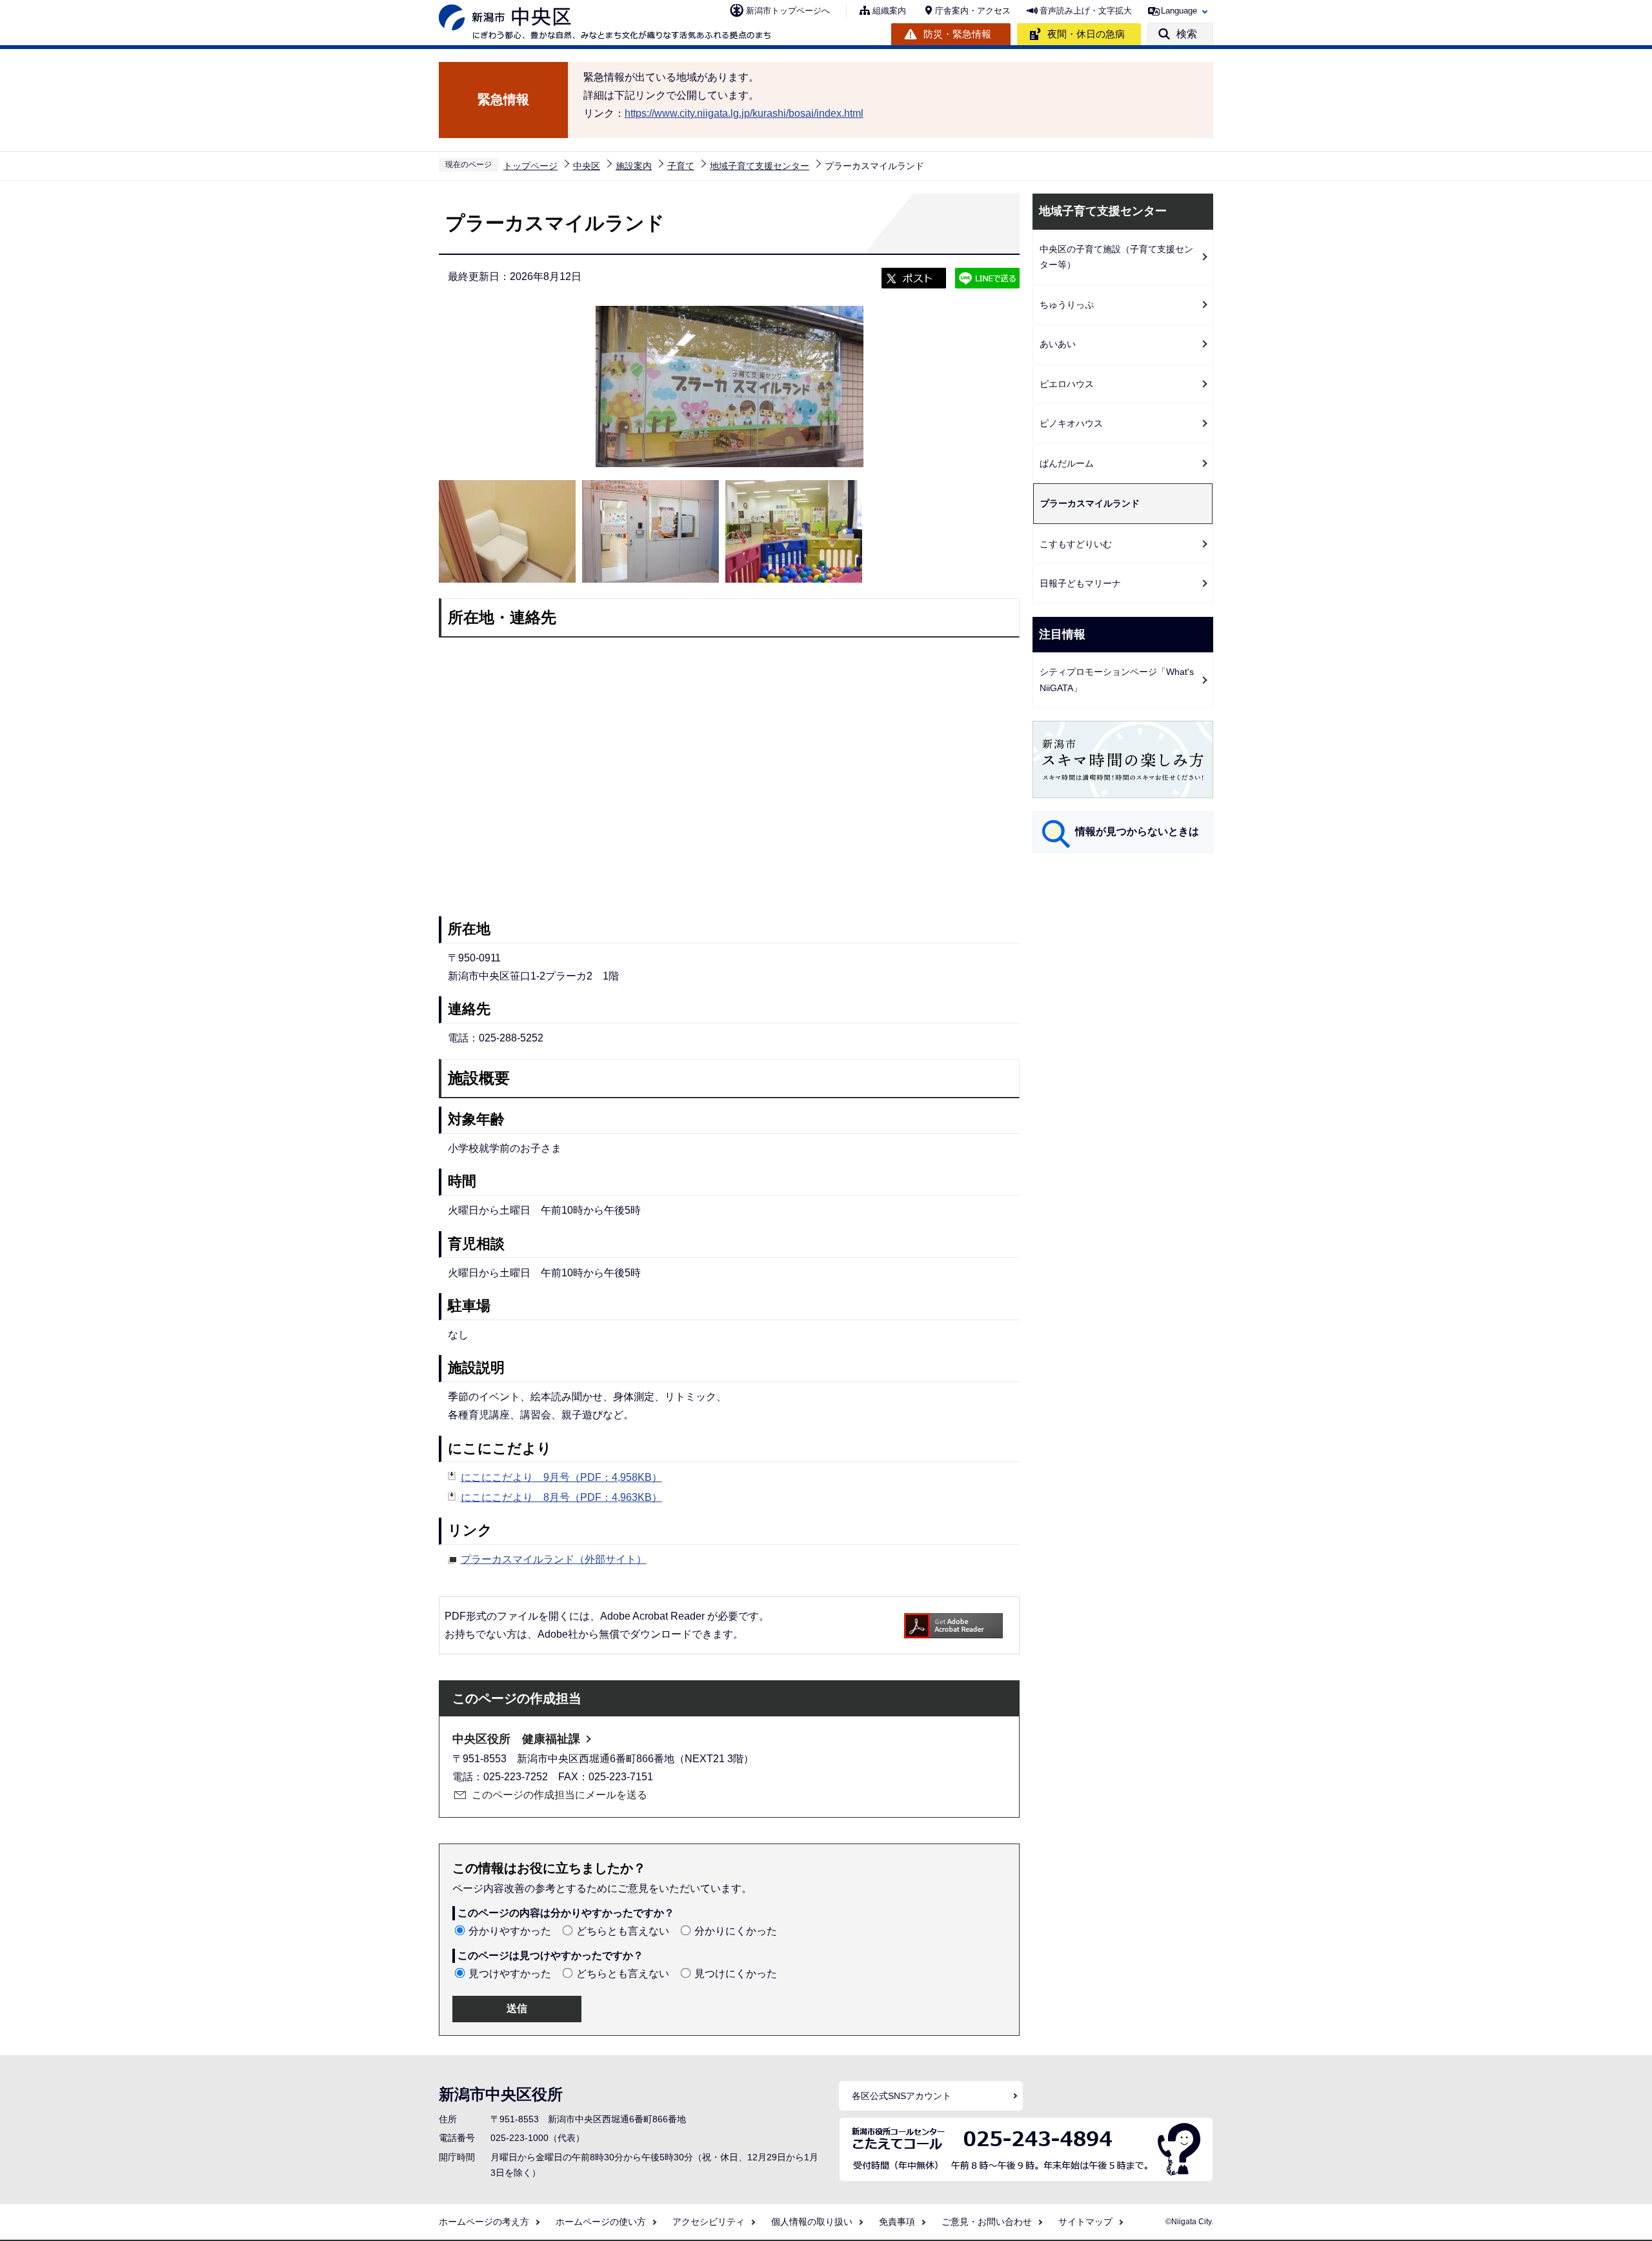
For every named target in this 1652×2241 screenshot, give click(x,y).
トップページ (530, 166)
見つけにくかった (736, 1974)
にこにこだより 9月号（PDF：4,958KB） (561, 1477)
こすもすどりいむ (1076, 544)
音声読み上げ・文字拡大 (1086, 11)
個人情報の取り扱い (812, 2222)
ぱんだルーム (1067, 463)
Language (1179, 11)
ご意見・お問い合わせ (987, 2222)
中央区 (587, 166)
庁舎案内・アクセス (973, 11)
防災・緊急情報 (957, 34)
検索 (1187, 34)
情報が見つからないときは (1137, 831)
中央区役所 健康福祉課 (516, 1739)
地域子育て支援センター (760, 166)
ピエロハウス (1067, 384)
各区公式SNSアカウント (902, 2096)
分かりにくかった (736, 1931)
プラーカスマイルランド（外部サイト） (554, 1559)
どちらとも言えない (623, 1931)
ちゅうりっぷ (1067, 305)
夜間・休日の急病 (1086, 34)
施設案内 (634, 166)
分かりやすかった (510, 1931)
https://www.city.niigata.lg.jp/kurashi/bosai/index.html (744, 113)
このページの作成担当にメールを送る (559, 1795)
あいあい (1058, 344)
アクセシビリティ (709, 2222)
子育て (681, 166)
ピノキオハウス (1071, 423)
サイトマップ (1085, 2222)
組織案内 (889, 11)
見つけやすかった (510, 1974)
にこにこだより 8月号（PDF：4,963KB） (561, 1497)
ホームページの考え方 (484, 2222)
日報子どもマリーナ (1080, 583)
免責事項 (897, 2222)
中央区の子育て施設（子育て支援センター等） (1116, 257)
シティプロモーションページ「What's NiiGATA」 (1117, 680)
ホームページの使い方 (601, 2222)
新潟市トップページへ (788, 11)
